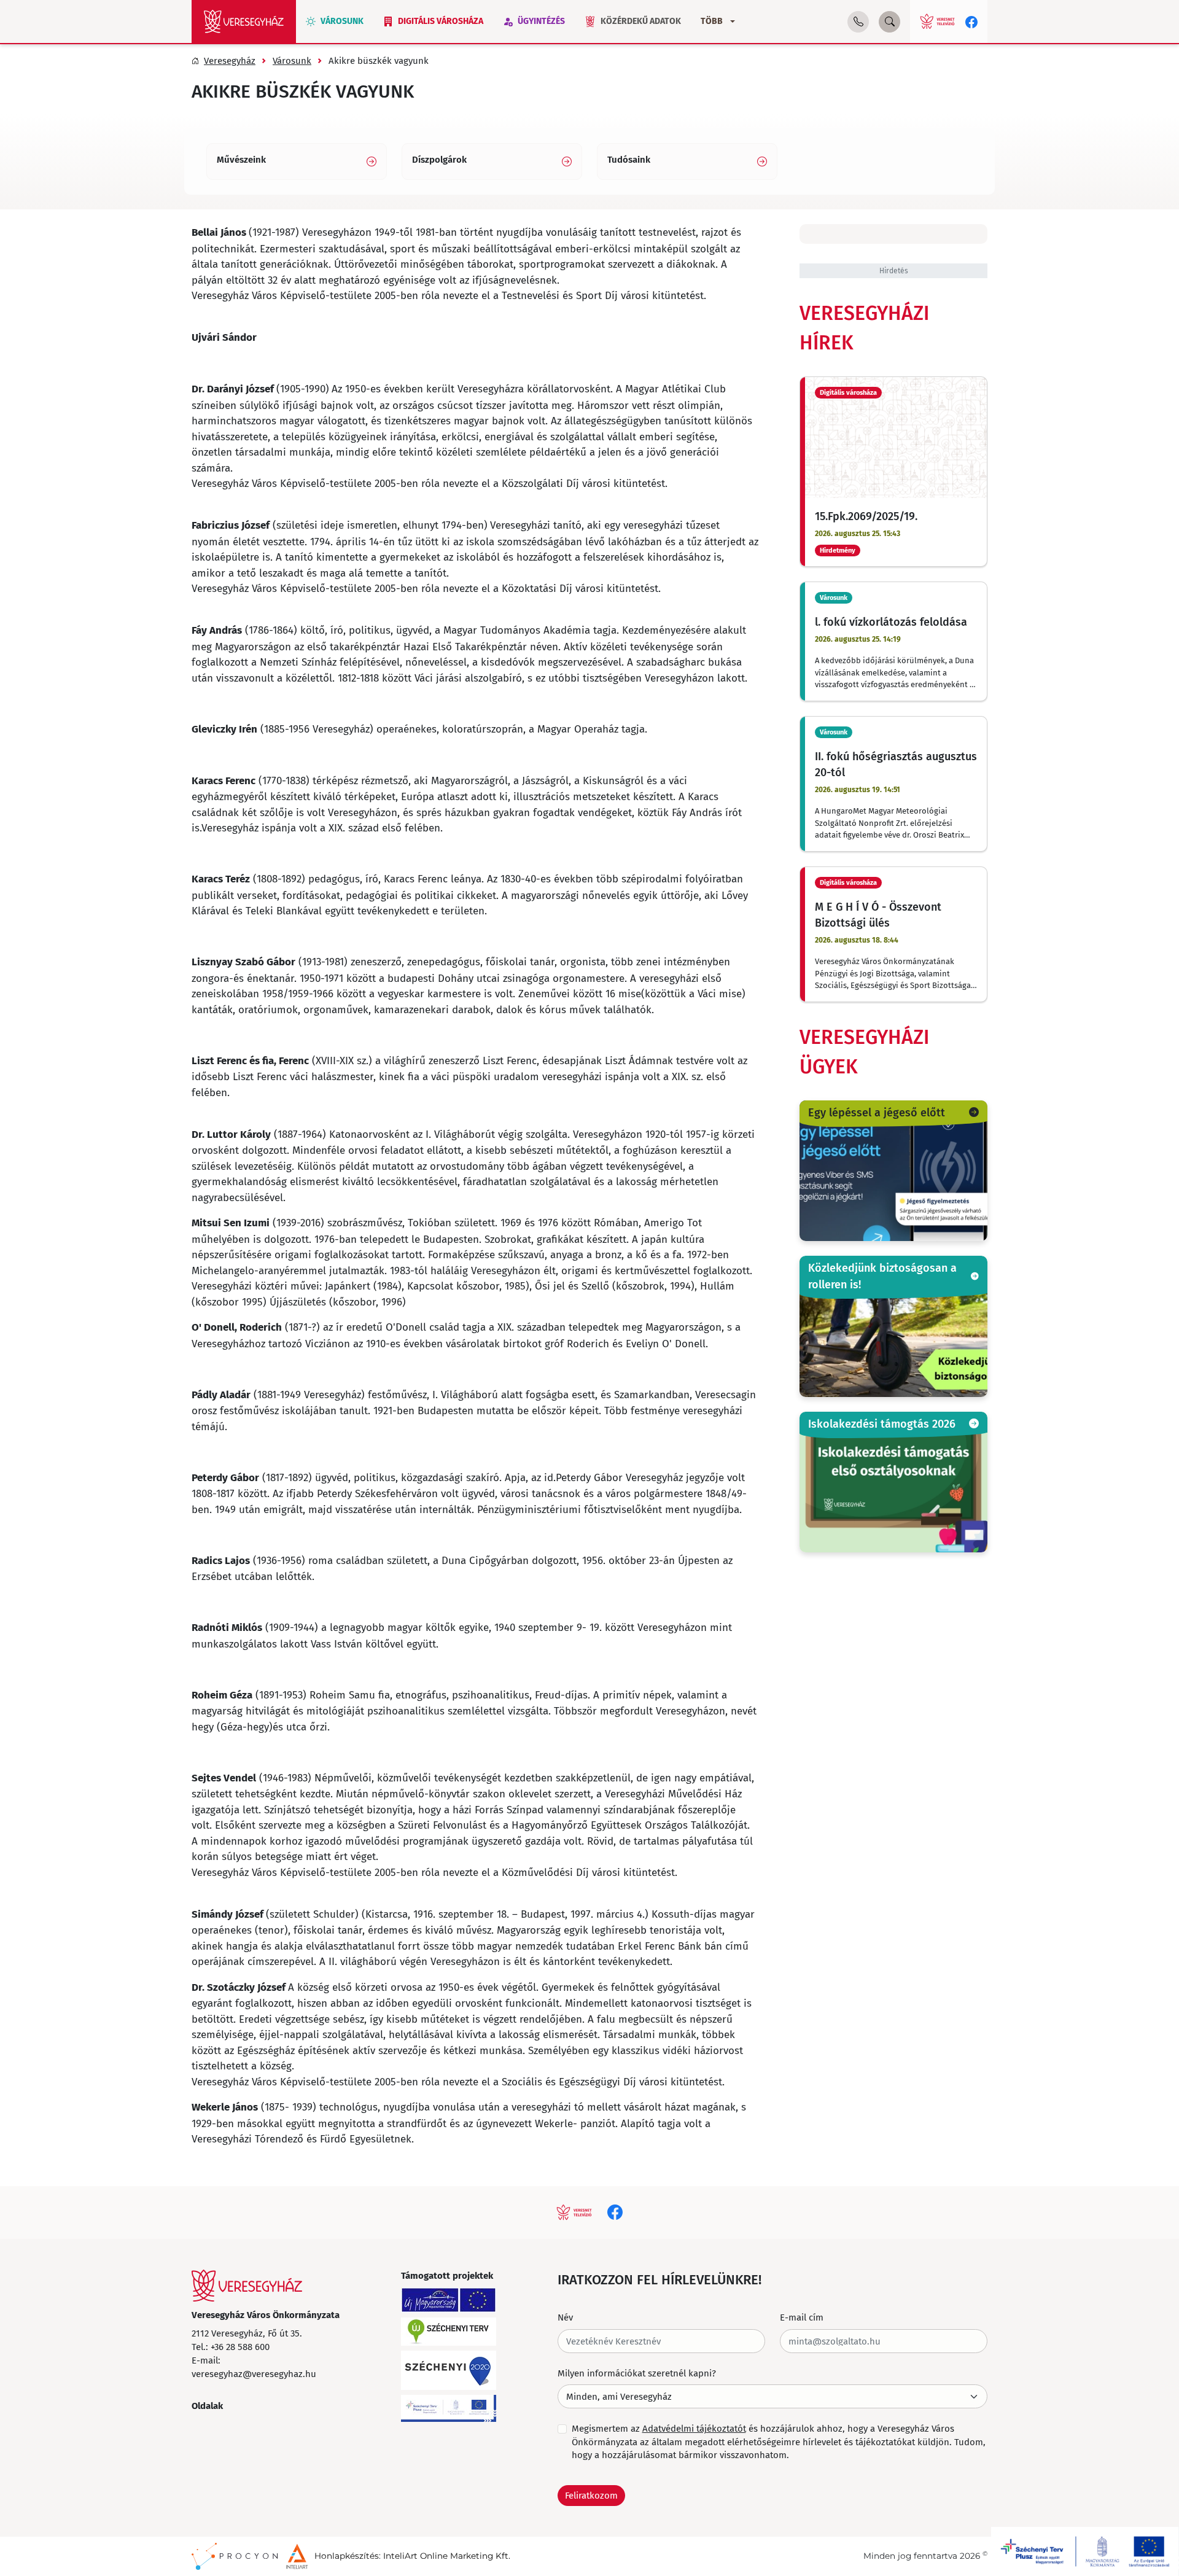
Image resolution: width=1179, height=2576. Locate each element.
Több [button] (712, 21)
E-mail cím (802, 2317)
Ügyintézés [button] (541, 21)
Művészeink (241, 160)
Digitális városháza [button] (441, 21)
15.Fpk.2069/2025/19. (866, 516)
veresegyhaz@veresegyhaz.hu (254, 2373)
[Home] (244, 21)
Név (565, 2317)
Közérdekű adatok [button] (641, 21)
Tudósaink (629, 160)
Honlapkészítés (347, 2556)
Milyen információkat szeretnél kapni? (637, 2373)
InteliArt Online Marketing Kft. (447, 2556)
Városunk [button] (342, 21)
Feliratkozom (591, 2495)
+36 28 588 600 (240, 2346)
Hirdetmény (838, 551)
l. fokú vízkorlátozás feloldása (891, 621)
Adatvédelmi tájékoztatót (694, 2428)
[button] (858, 22)
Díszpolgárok (439, 160)
